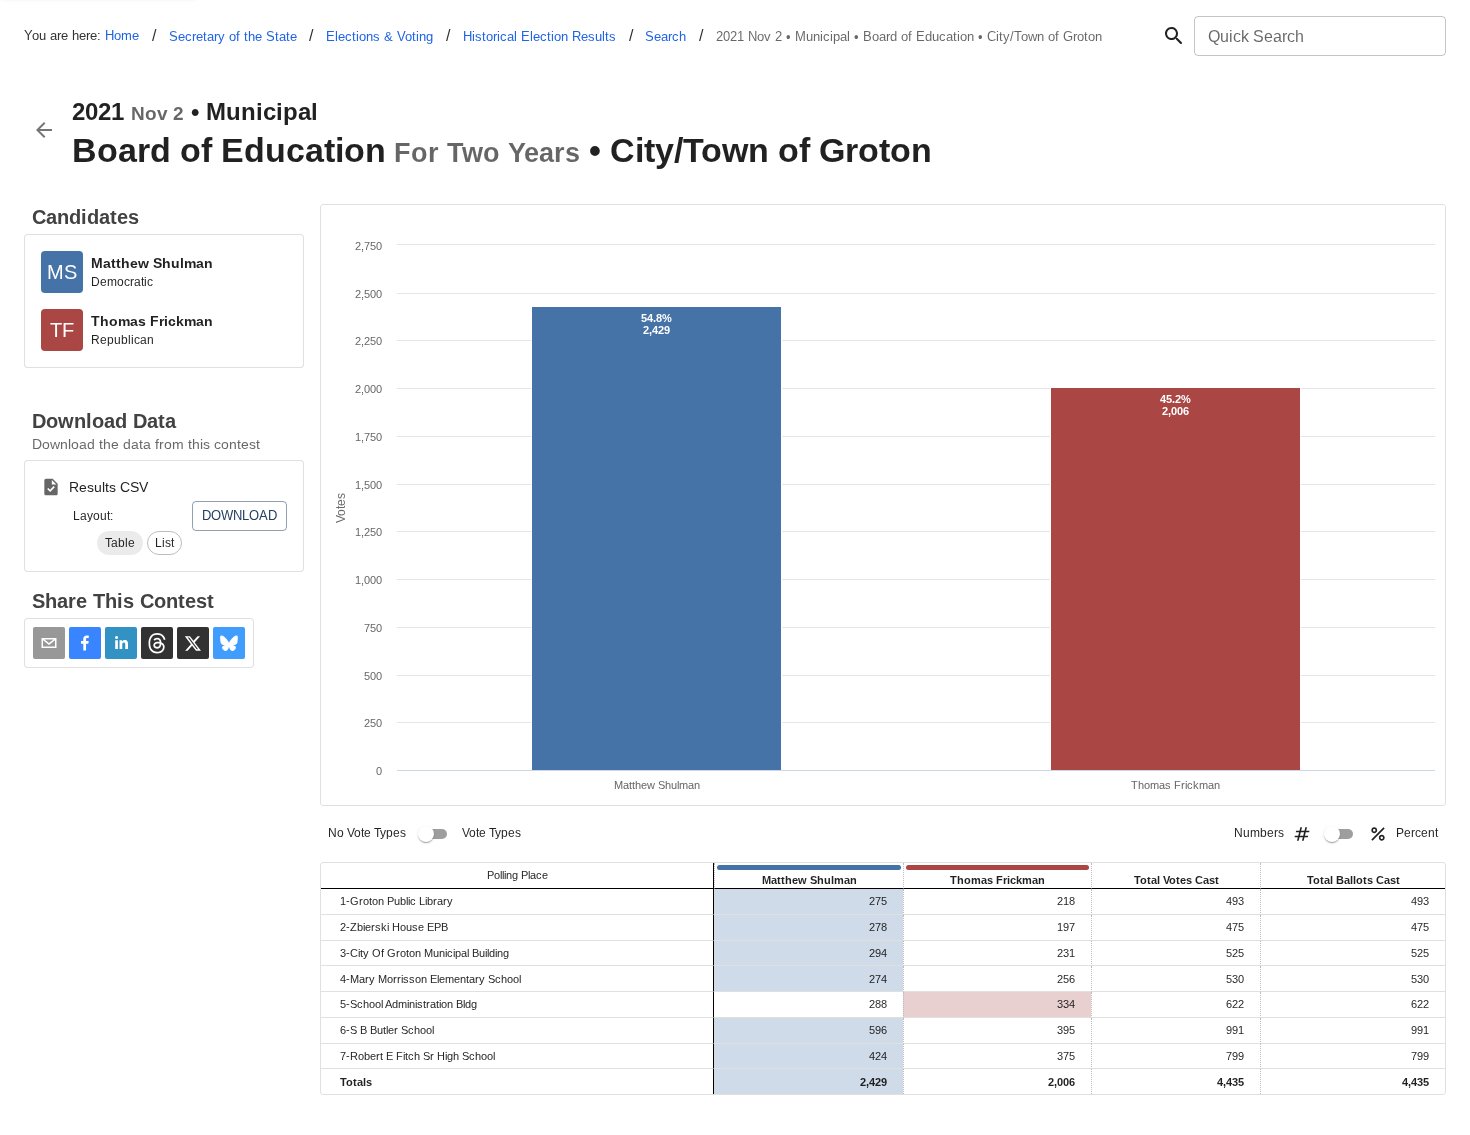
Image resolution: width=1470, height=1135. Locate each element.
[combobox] (1318, 36)
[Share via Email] (49, 643)
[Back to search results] (44, 130)
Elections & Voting (379, 36)
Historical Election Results (539, 36)
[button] (120, 543)
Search (665, 36)
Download (239, 515)
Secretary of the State (233, 36)
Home (122, 35)
